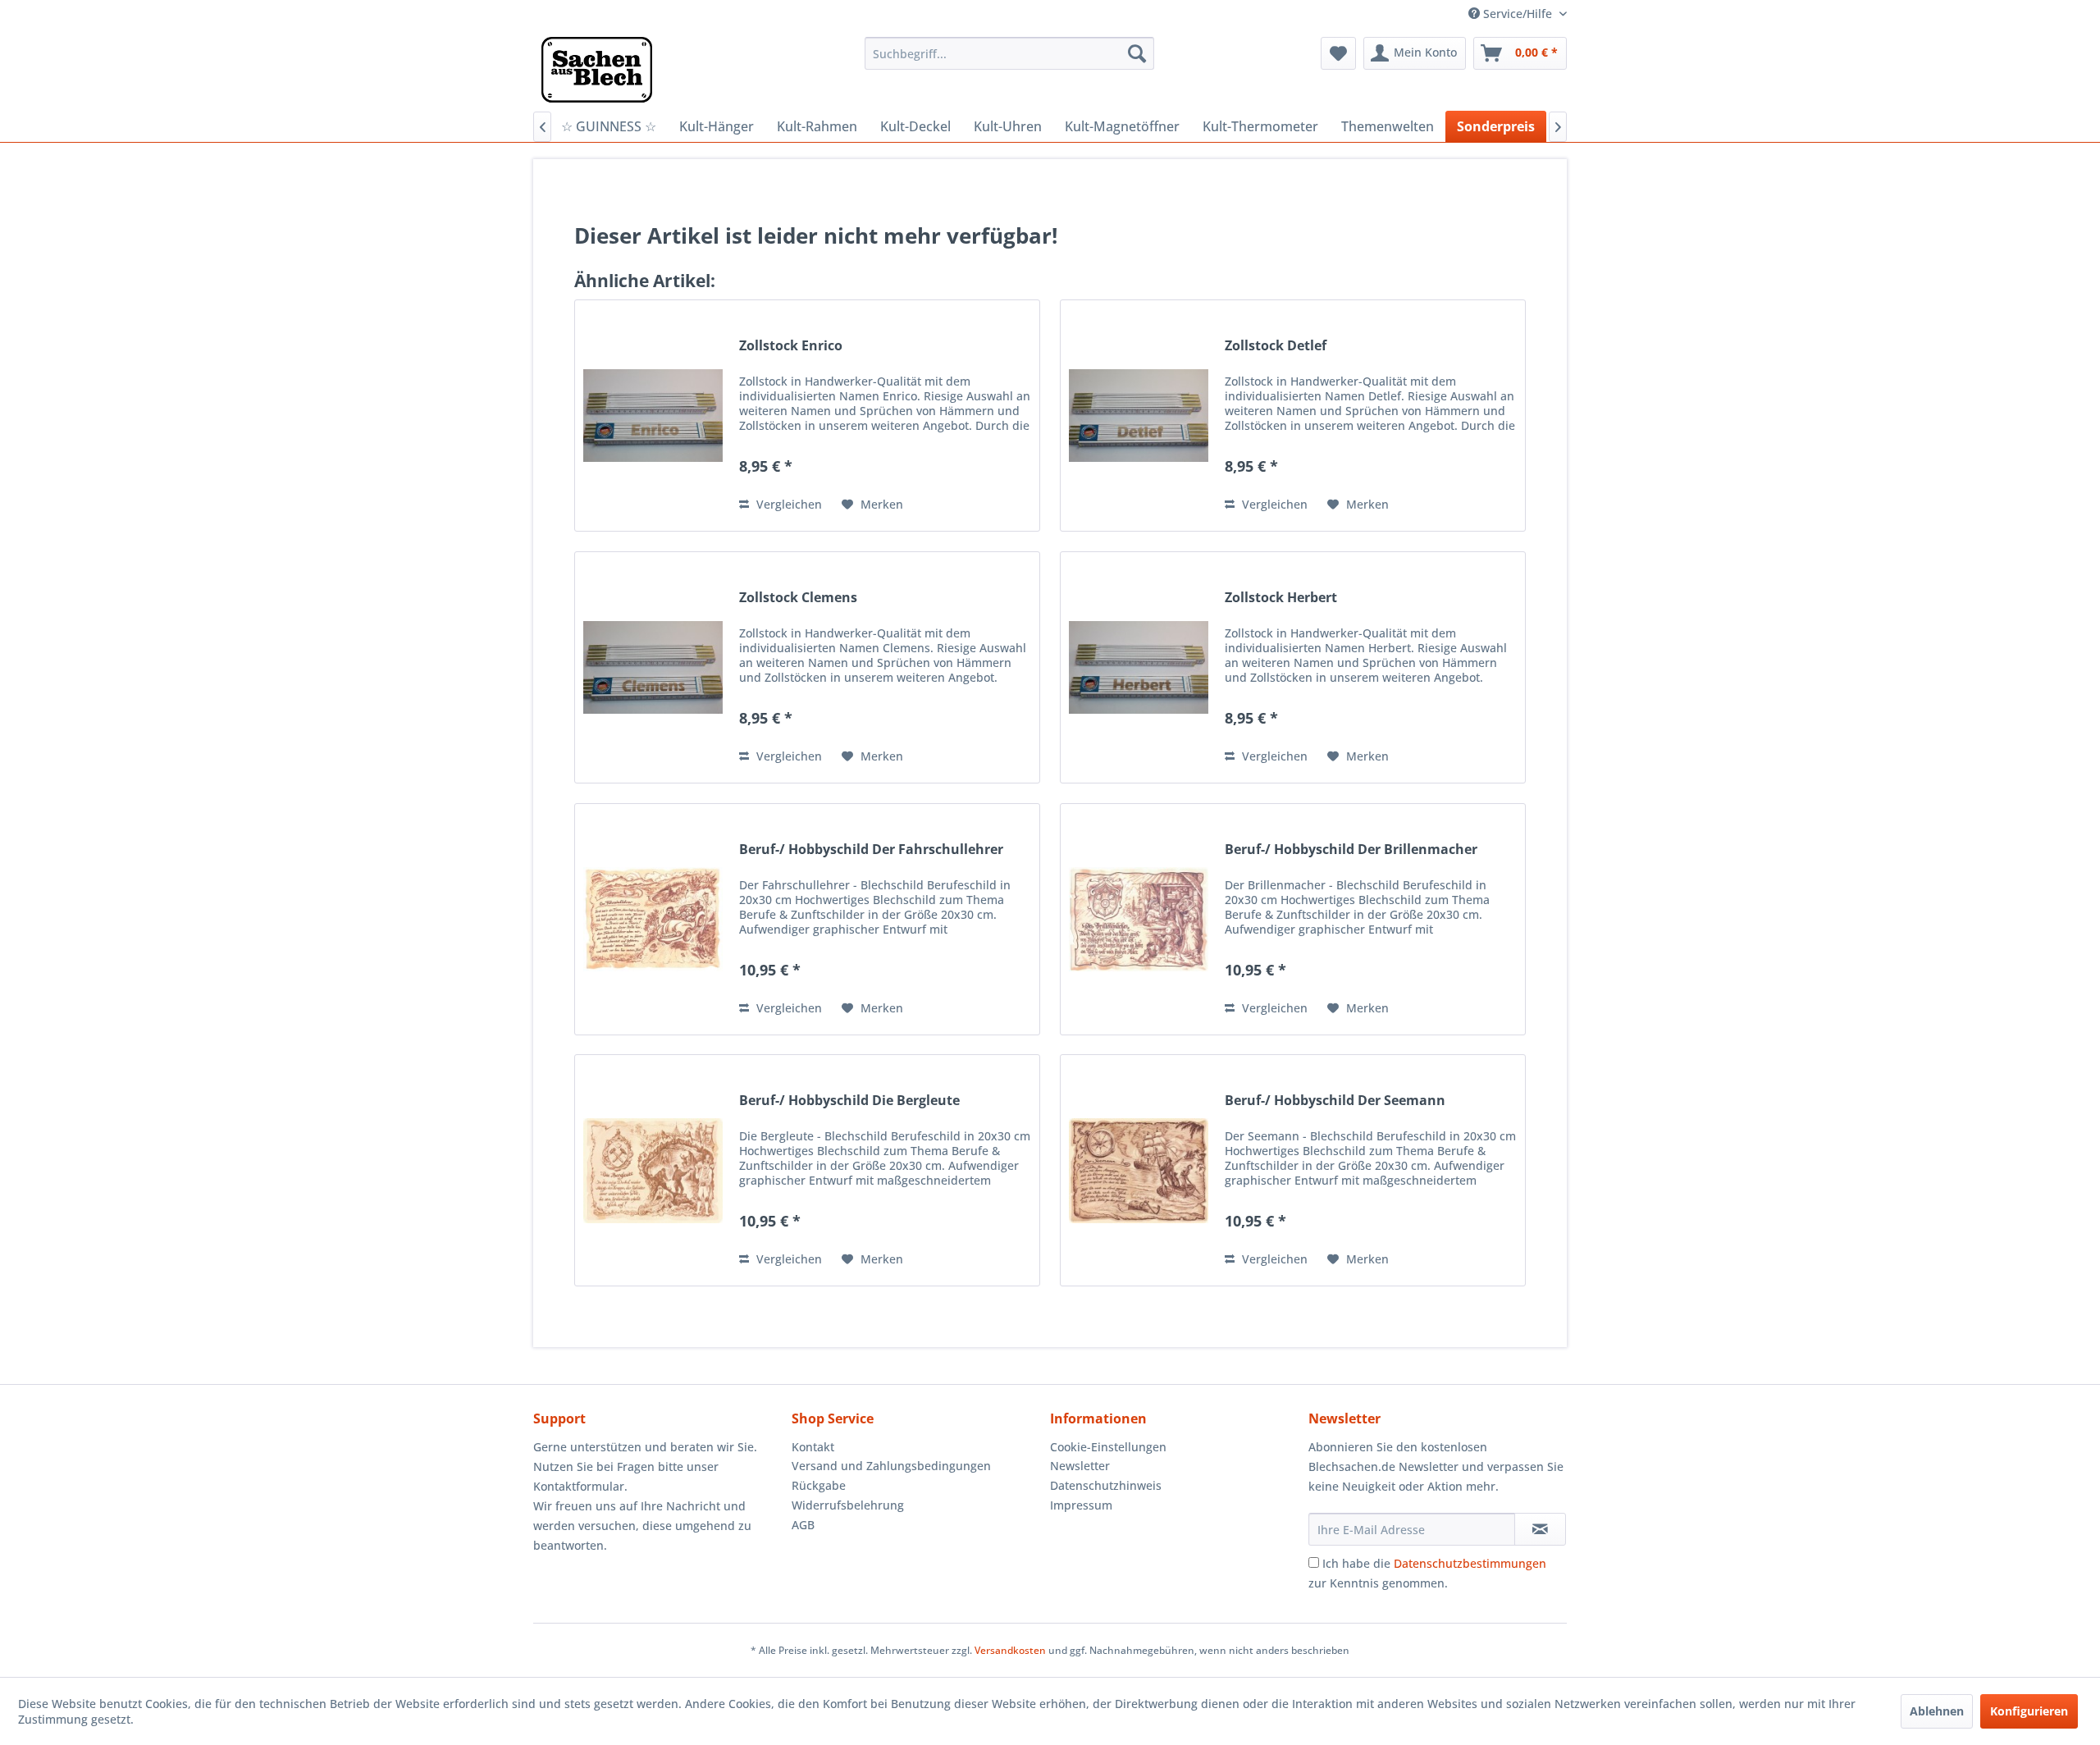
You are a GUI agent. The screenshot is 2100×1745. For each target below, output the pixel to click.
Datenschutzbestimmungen (1470, 1563)
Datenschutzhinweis (1106, 1485)
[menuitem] (1009, 53)
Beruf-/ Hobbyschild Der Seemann (1335, 1101)
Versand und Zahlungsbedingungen (891, 1466)
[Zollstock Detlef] (1139, 416)
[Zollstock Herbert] (1139, 667)
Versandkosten (1010, 1650)
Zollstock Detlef (1276, 346)
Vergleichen (787, 504)
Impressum (1081, 1505)
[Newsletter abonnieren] (1540, 1529)
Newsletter (1080, 1466)
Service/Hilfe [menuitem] (1518, 14)
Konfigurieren (2029, 1711)
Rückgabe (819, 1485)
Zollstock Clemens (798, 598)
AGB (803, 1525)
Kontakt (813, 1447)
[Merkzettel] (1338, 53)
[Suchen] (1137, 53)
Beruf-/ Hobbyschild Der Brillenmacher (1351, 850)
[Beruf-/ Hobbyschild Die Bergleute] (653, 1170)
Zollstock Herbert (1281, 598)
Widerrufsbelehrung (848, 1505)
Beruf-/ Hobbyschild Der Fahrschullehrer (871, 850)
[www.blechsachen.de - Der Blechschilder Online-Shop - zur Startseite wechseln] (597, 70)
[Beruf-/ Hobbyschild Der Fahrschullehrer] (653, 919)
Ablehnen (1937, 1711)
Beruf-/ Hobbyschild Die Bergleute (849, 1101)
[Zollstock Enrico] (653, 416)
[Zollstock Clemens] (653, 667)
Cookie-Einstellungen (1108, 1447)
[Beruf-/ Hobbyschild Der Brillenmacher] (1139, 919)
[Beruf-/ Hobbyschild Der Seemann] (1139, 1170)
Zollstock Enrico (791, 346)
